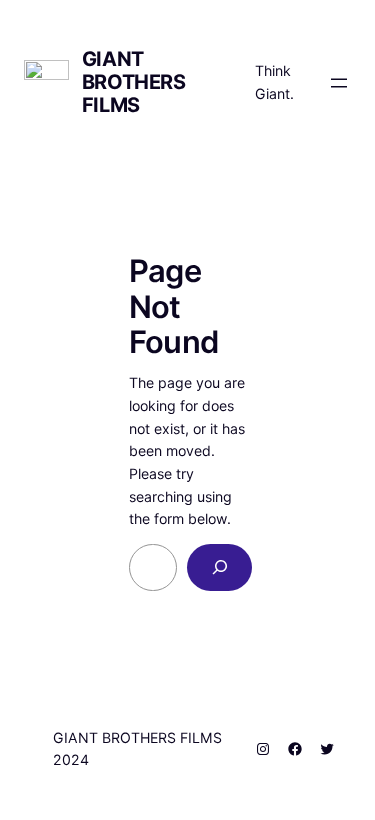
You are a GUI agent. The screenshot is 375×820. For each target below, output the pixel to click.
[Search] (220, 567)
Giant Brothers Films (134, 82)
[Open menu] (339, 83)
